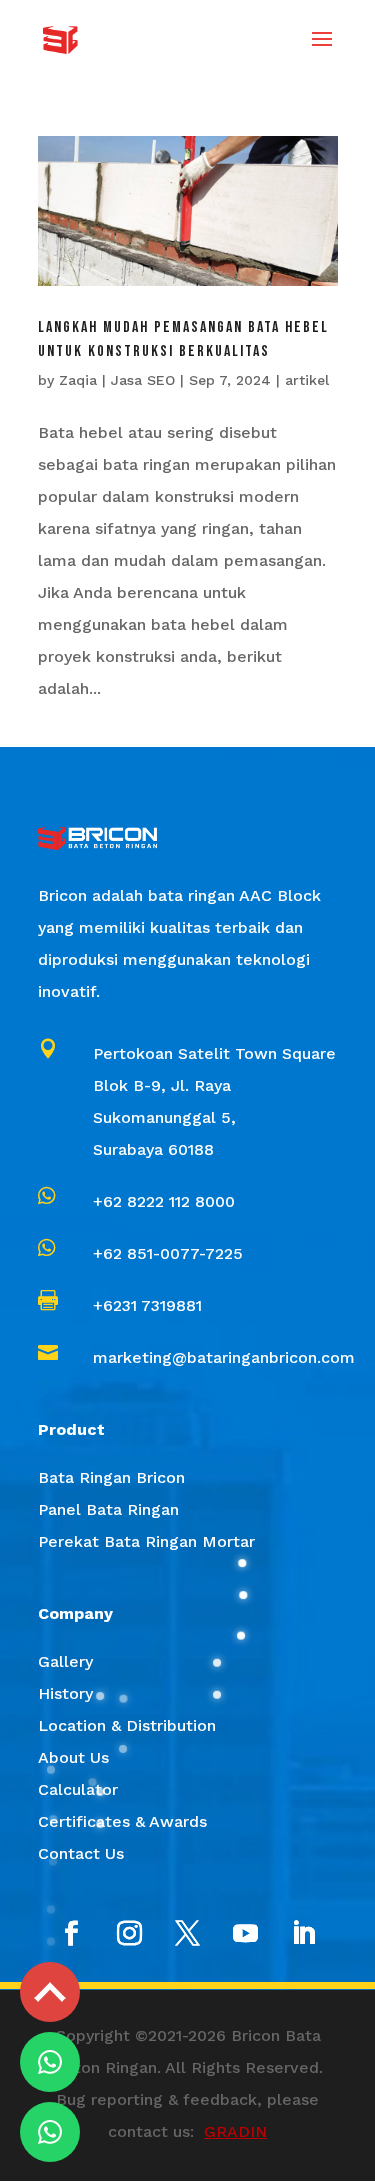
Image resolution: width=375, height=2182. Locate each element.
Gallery (65, 1661)
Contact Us (81, 1853)
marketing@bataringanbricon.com (224, 1357)
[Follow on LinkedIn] (304, 1934)
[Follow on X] (188, 1934)
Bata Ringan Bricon (111, 1477)
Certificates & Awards (122, 1821)
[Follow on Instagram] (130, 1934)
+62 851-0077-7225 (168, 1253)
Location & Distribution (127, 1725)
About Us (73, 1757)
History (65, 1693)
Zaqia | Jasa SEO (117, 380)
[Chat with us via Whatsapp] (50, 2062)
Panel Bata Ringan (108, 1509)
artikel (307, 380)
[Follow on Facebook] (72, 1934)
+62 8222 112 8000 (164, 1201)
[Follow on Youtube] (246, 1934)
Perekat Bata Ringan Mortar (146, 1541)
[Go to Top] (50, 1992)
